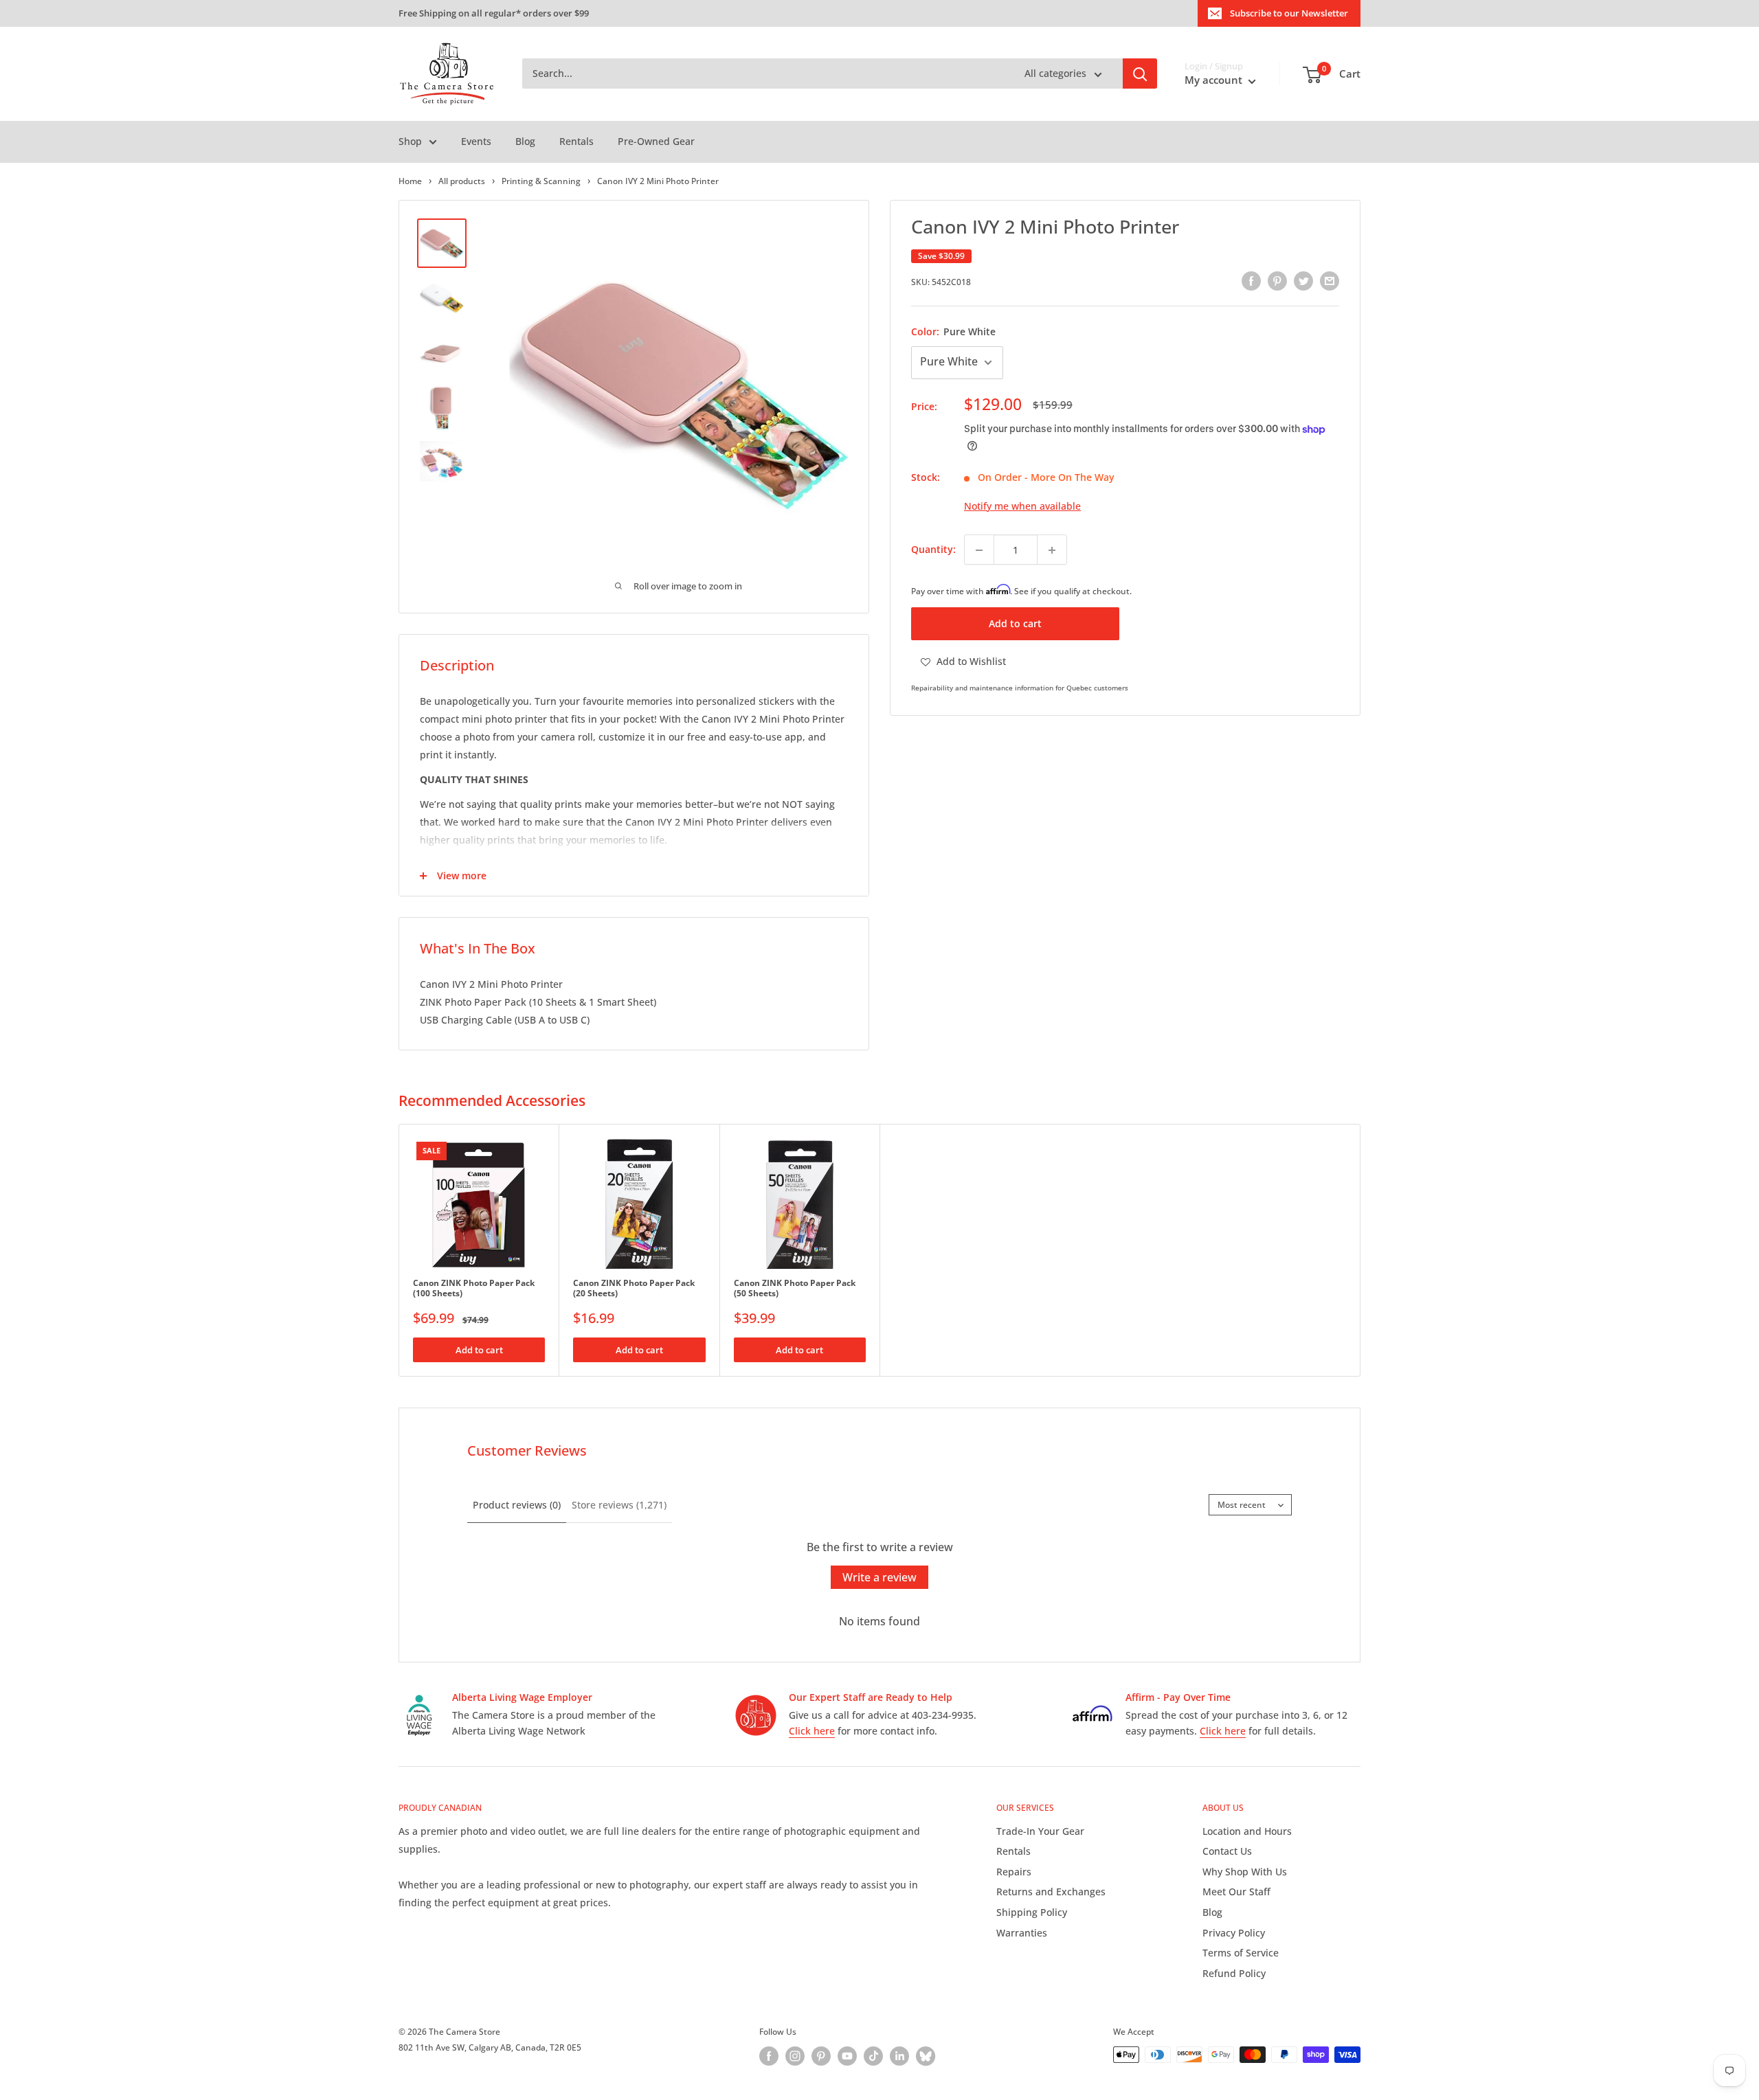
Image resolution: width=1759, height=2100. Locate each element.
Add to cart (1015, 624)
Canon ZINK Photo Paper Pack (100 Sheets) (474, 1288)
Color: (953, 331)
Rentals (576, 141)
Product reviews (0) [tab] (517, 1505)
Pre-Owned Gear (656, 141)
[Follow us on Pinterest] (821, 2056)
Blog (525, 141)
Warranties (1022, 1933)
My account (1215, 80)
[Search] (1140, 74)
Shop (410, 141)
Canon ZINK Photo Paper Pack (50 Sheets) (795, 1288)
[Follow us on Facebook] (769, 2056)
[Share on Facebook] (1251, 281)
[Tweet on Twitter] (1303, 281)
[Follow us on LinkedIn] (899, 2056)
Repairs (1014, 1872)
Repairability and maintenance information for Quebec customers (1020, 688)
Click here (812, 1731)
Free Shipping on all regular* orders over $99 (494, 13)
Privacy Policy (1234, 1933)
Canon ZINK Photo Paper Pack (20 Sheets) (634, 1288)
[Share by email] (1330, 281)
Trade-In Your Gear (1040, 1831)
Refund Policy (1234, 1973)
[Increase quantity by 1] (1052, 550)
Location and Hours (1247, 1831)
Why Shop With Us (1245, 1872)
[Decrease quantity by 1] (979, 550)
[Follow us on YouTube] (847, 2056)
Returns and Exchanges (1051, 1892)
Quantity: (933, 550)
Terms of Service (1241, 1953)
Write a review (879, 1577)
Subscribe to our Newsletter (1289, 13)
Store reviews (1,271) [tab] (619, 1505)
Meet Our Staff (1236, 1892)
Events (476, 141)
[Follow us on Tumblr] (926, 2056)
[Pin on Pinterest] (1277, 281)
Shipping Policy (1032, 1912)
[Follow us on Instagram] (795, 2056)
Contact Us (1227, 1851)
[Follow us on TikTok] (873, 2056)
